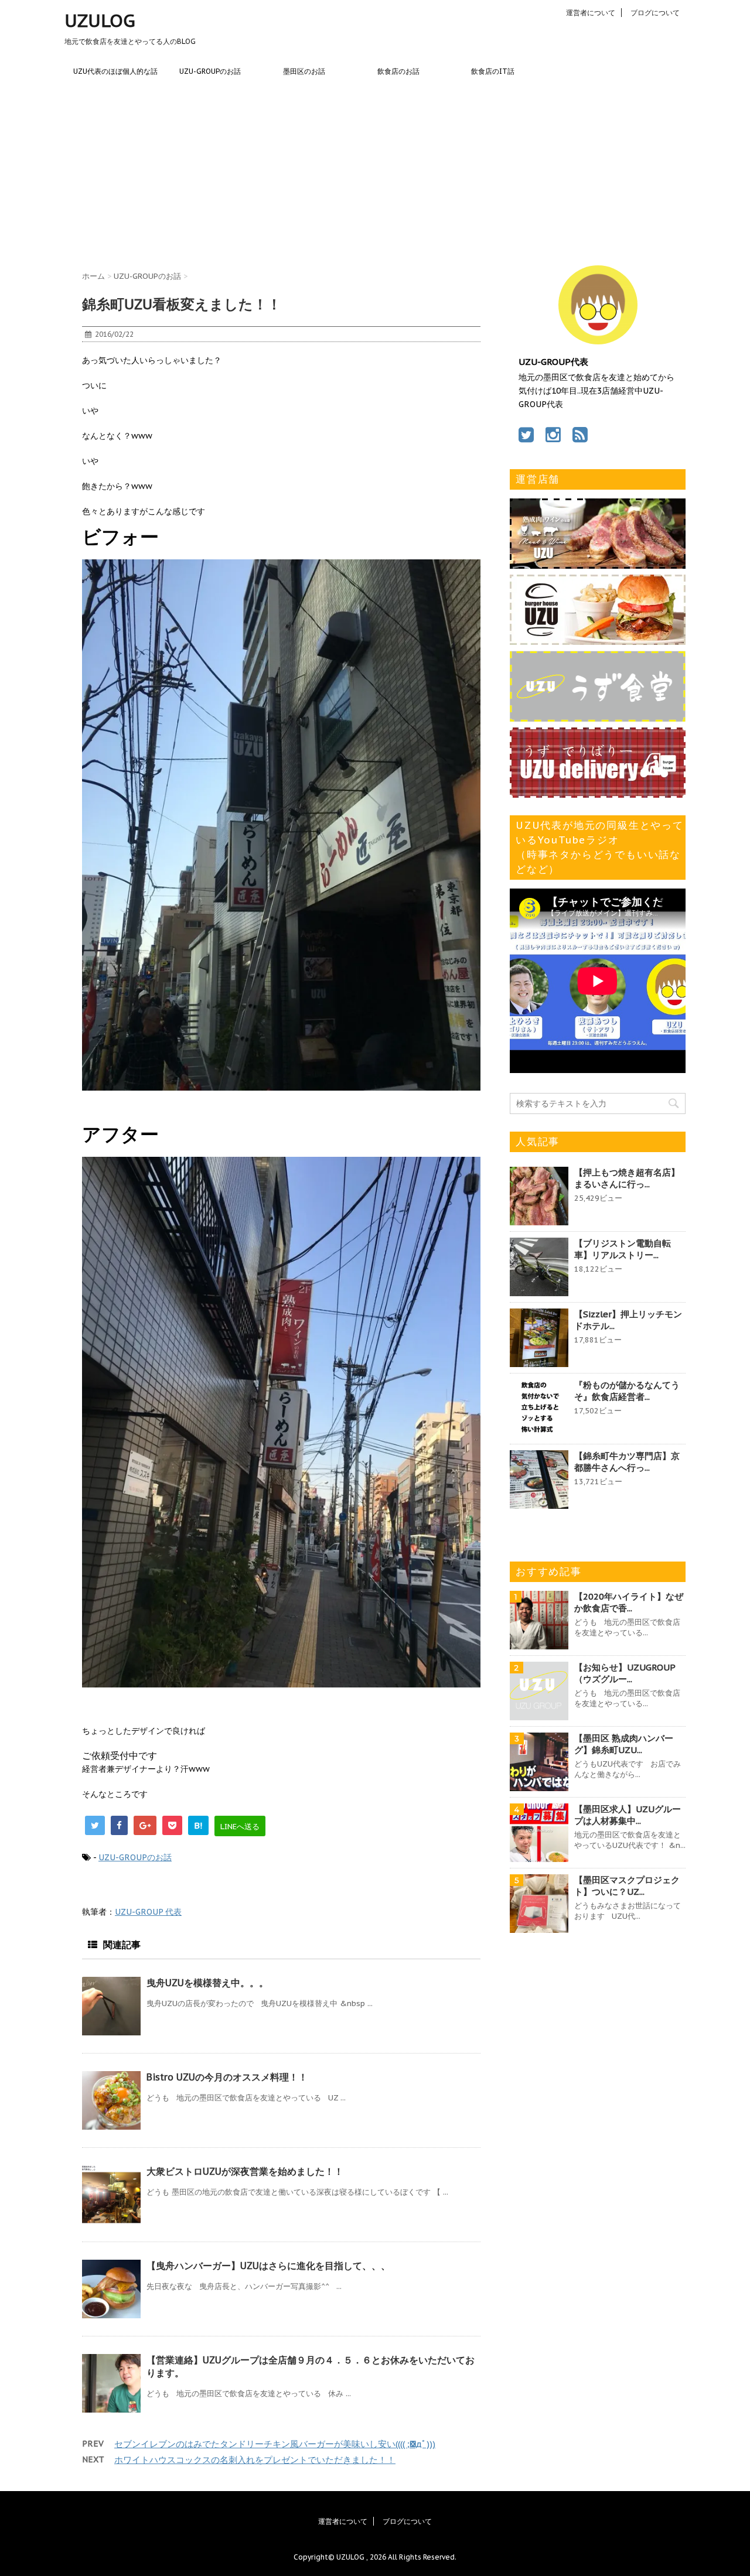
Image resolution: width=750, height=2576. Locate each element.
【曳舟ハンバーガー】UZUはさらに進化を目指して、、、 (268, 2266)
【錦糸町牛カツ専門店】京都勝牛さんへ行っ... (627, 1462)
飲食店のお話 (398, 71)
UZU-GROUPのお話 (210, 71)
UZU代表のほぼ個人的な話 (115, 71)
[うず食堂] (598, 716)
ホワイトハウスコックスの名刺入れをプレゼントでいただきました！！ (255, 2460)
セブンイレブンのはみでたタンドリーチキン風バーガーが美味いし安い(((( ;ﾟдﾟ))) (275, 2444)
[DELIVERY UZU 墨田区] (598, 792)
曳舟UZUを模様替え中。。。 (207, 1983)
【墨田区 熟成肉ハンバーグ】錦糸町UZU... (624, 1744)
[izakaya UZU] (598, 563)
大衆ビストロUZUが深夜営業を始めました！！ (245, 2171)
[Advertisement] (375, 172)
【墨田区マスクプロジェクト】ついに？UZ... (627, 1886)
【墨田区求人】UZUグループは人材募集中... (628, 1815)
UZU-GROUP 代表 (148, 1912)
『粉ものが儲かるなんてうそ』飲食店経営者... (627, 1391)
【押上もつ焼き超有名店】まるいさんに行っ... (627, 1178)
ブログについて (655, 13)
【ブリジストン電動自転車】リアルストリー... (623, 1249)
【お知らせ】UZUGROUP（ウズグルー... (625, 1673)
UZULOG (100, 20)
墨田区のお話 (304, 71)
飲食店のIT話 (493, 71)
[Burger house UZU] (598, 639)
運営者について (591, 13)
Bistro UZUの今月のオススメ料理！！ (227, 2077)
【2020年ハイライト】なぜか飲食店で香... (629, 1602)
